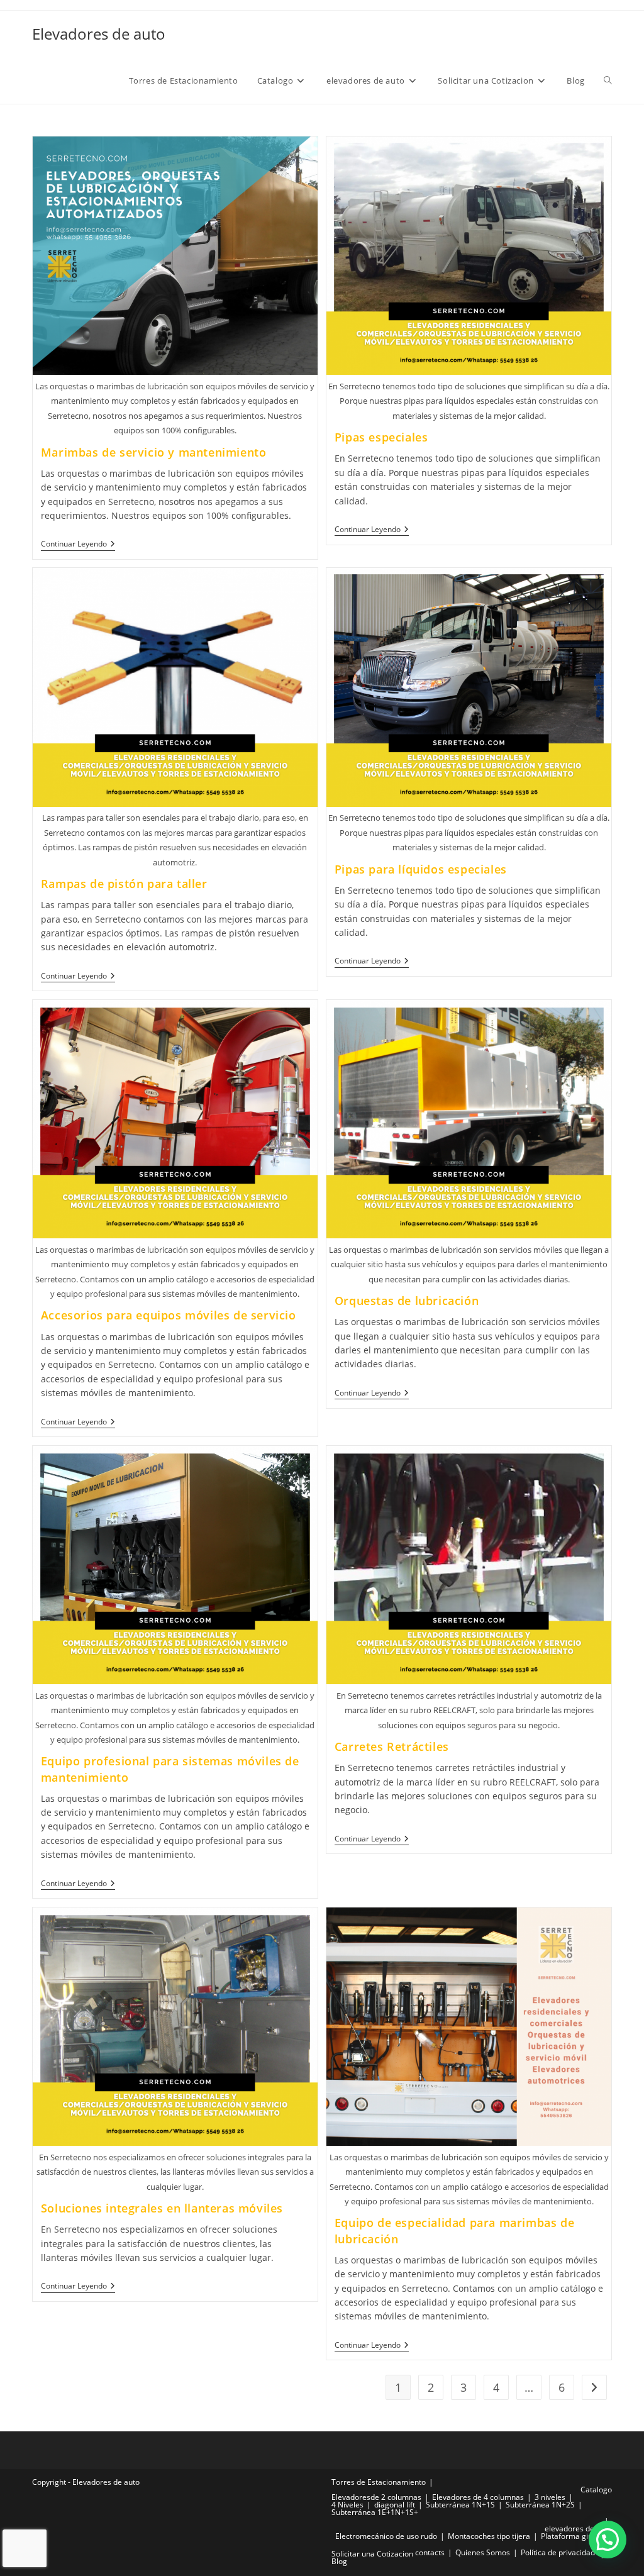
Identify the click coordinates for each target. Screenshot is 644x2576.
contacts (430, 2552)
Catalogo (596, 2490)
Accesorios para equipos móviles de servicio (169, 1315)
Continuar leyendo (78, 544)
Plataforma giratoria (576, 2536)
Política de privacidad (558, 2552)
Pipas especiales (381, 437)
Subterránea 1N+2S (540, 2505)
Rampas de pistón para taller (124, 884)
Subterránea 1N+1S (460, 2505)
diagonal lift (395, 2505)
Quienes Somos (483, 2552)
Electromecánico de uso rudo (386, 2536)
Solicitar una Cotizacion (372, 2554)
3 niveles (550, 2497)
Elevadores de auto (99, 34)
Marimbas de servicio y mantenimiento (154, 452)
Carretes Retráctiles (392, 1746)
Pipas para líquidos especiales (421, 869)
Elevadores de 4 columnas (478, 2497)
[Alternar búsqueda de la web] (608, 80)
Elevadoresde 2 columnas (376, 2497)
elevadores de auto (578, 2529)
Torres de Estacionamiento (379, 2482)
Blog (339, 2561)
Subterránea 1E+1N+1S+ (375, 2512)
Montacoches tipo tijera (489, 2536)
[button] (608, 2540)
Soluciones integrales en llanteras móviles (162, 2208)
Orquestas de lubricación (407, 1301)
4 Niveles (347, 2505)
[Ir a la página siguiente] (594, 2387)
